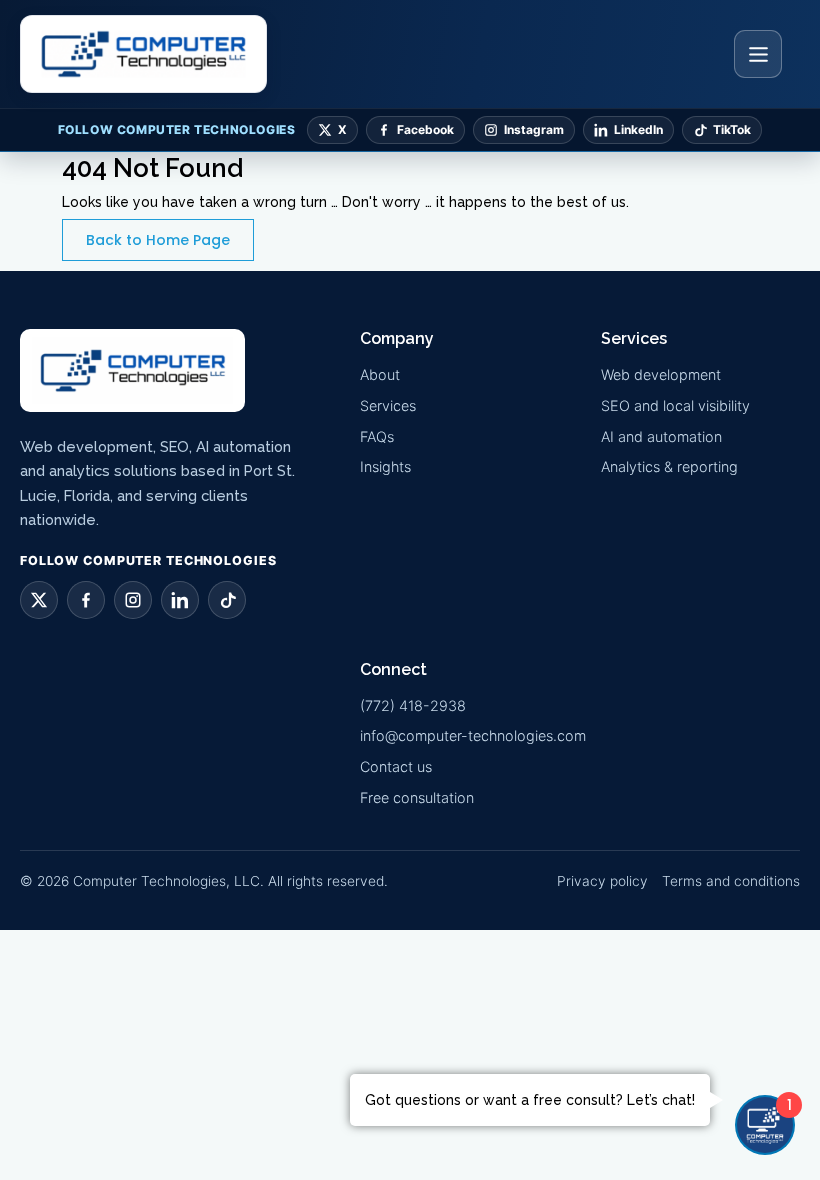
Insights (385, 466)
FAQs (377, 436)
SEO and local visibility (675, 405)
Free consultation (417, 797)
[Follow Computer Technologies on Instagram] (133, 600)
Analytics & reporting (669, 466)
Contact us (396, 766)
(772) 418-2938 (413, 705)
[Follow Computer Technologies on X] (39, 600)
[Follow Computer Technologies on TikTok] (227, 600)
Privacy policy (602, 881)
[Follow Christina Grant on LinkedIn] (180, 600)
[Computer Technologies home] (143, 54)
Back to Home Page (158, 240)
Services (388, 405)
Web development (661, 374)
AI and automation (661, 436)
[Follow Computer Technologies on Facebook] (86, 600)
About (380, 374)
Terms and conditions (731, 881)
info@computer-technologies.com (473, 735)
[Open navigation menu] (758, 54)
